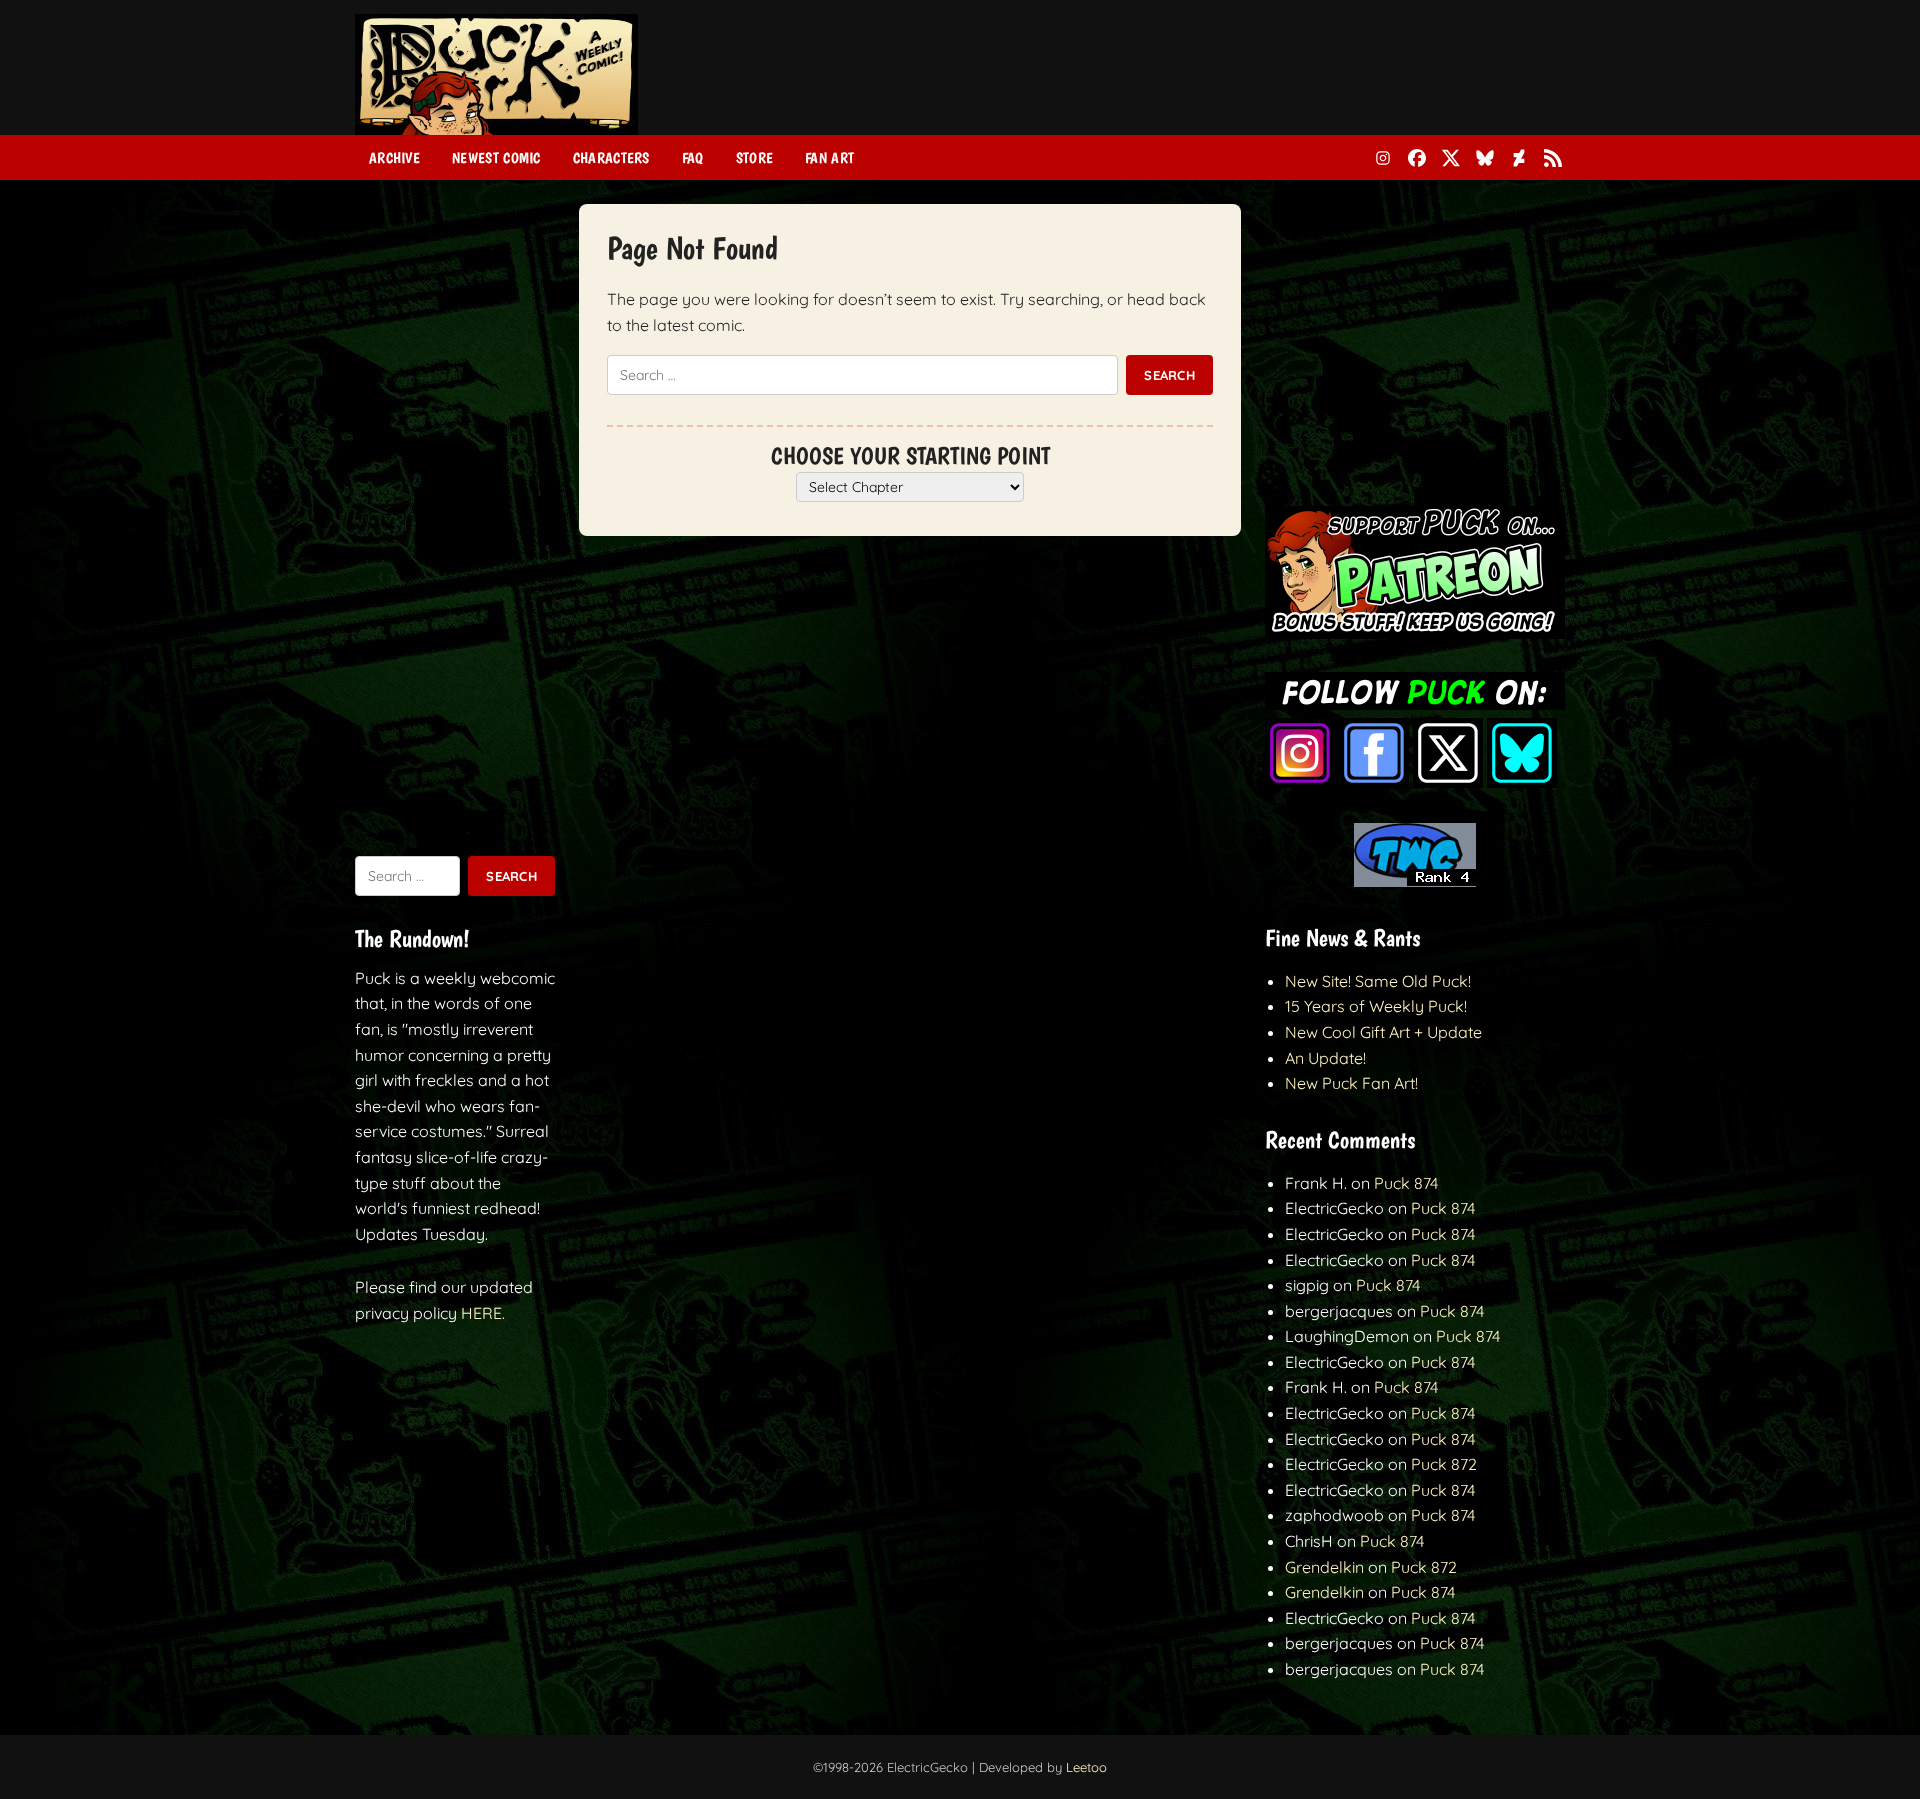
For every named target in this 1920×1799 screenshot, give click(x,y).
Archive (394, 158)
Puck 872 (1444, 1464)
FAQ (693, 158)
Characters (611, 158)
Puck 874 (1406, 1183)
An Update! (1325, 1058)
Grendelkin (1324, 1567)
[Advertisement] (1201, 83)
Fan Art (829, 158)
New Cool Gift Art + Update (1383, 1032)
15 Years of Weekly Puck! (1376, 1006)
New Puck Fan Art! (1351, 1083)
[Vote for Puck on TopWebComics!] (1415, 881)
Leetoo (1086, 1767)
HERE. (483, 1313)
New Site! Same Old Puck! (1378, 981)
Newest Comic (496, 158)
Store (755, 158)
